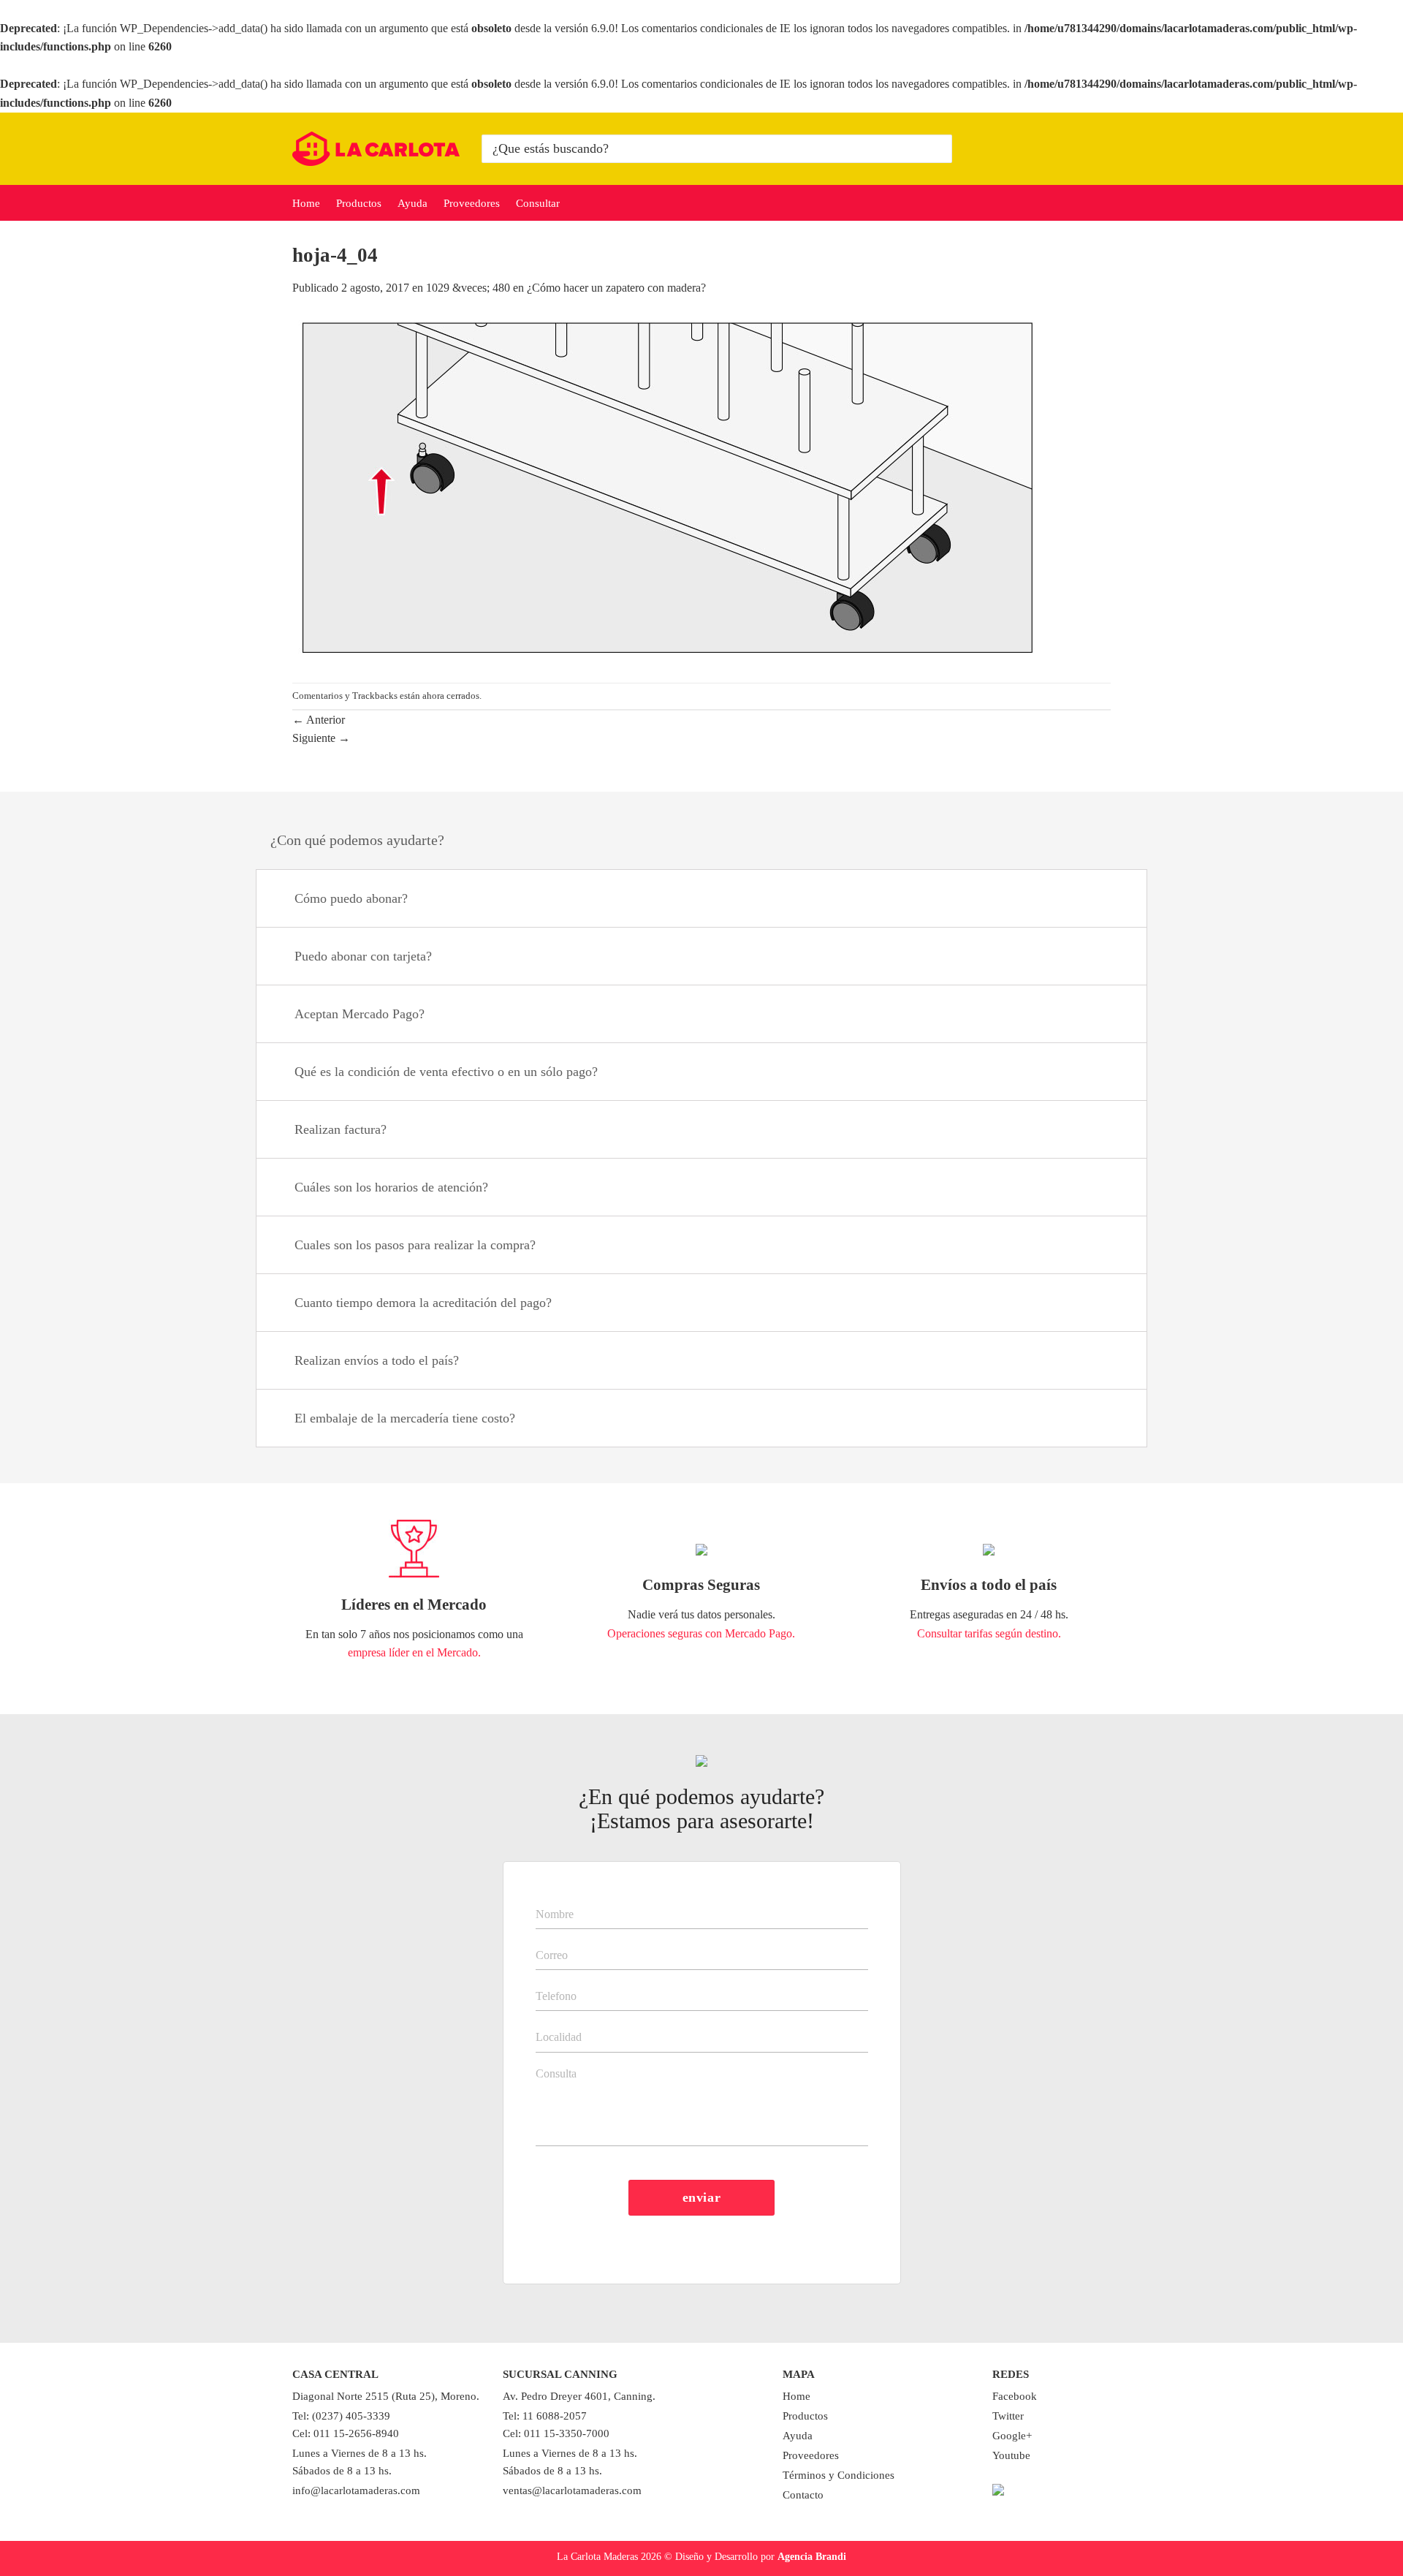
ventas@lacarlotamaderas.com (572, 2490)
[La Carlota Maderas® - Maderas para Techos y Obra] (376, 149)
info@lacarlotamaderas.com (356, 2490)
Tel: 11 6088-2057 (545, 2416)
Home (306, 203)
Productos (359, 203)
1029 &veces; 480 (468, 288)
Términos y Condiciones (839, 2475)
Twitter (1008, 2416)
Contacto (803, 2495)
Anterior (319, 720)
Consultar (538, 203)
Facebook (1015, 2396)
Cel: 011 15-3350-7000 (556, 2433)
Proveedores (472, 203)
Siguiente (321, 738)
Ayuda (412, 203)
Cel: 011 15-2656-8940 (346, 2433)
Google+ (1012, 2436)
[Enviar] (939, 148)
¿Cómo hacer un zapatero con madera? (616, 288)
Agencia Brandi (812, 2556)
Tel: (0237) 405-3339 (341, 2416)
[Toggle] (1118, 900)
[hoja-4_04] (668, 489)
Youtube (1011, 2455)
